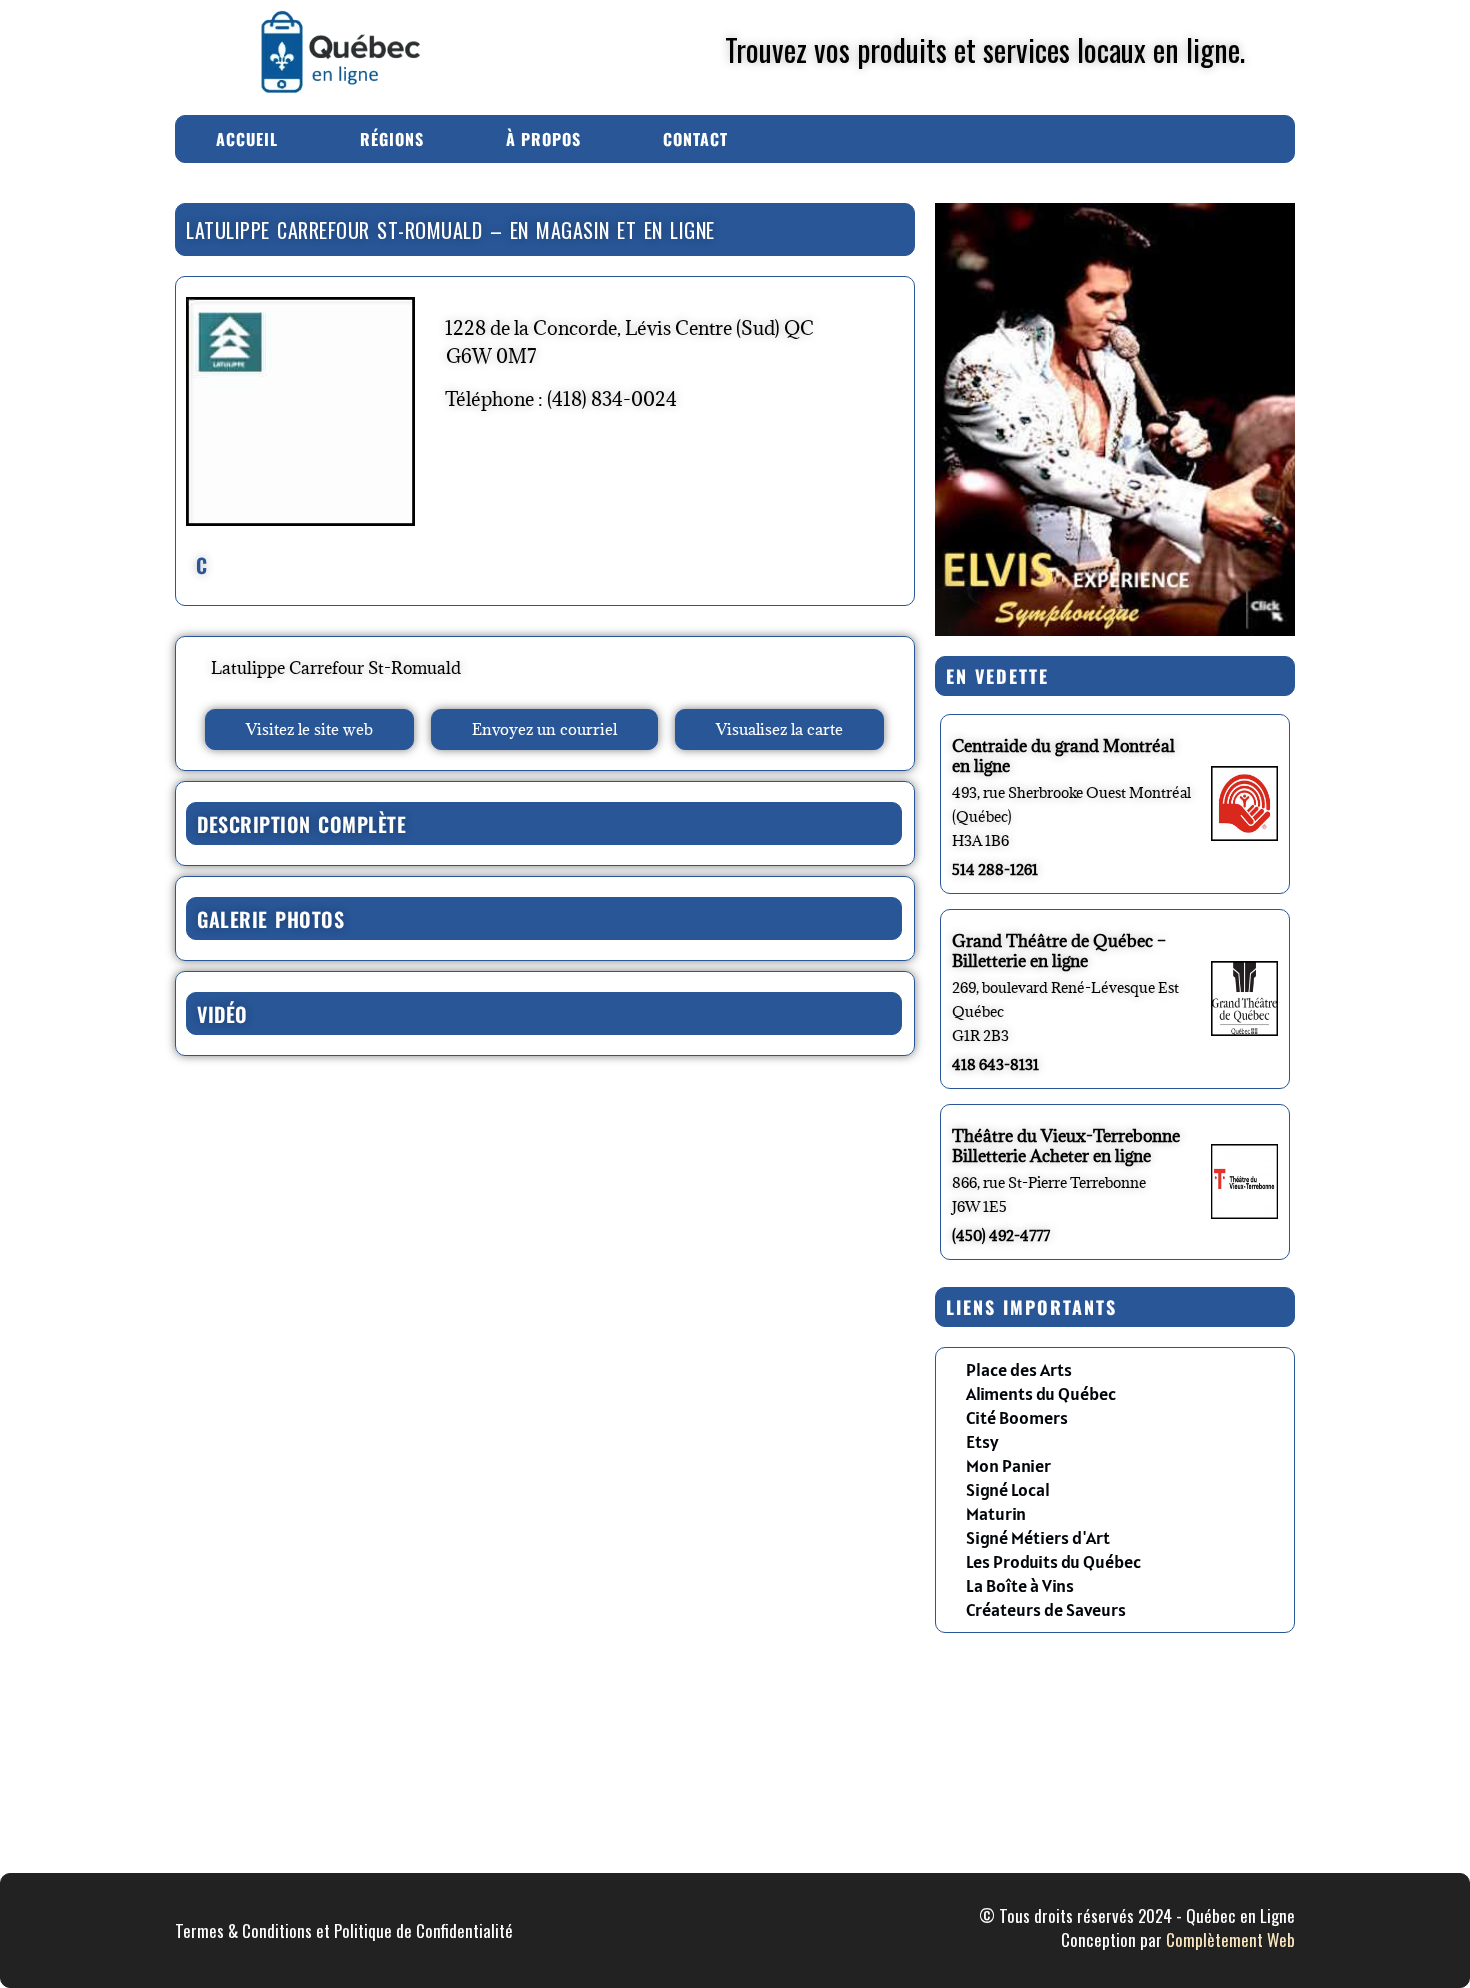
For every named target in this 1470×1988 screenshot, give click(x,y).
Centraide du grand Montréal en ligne (1063, 756)
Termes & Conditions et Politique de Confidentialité (344, 1930)
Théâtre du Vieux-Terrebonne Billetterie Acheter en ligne (1066, 1146)
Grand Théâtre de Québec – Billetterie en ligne (1059, 951)
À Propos (543, 139)
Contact (695, 139)
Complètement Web (1230, 1939)
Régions (392, 139)
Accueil (247, 139)
